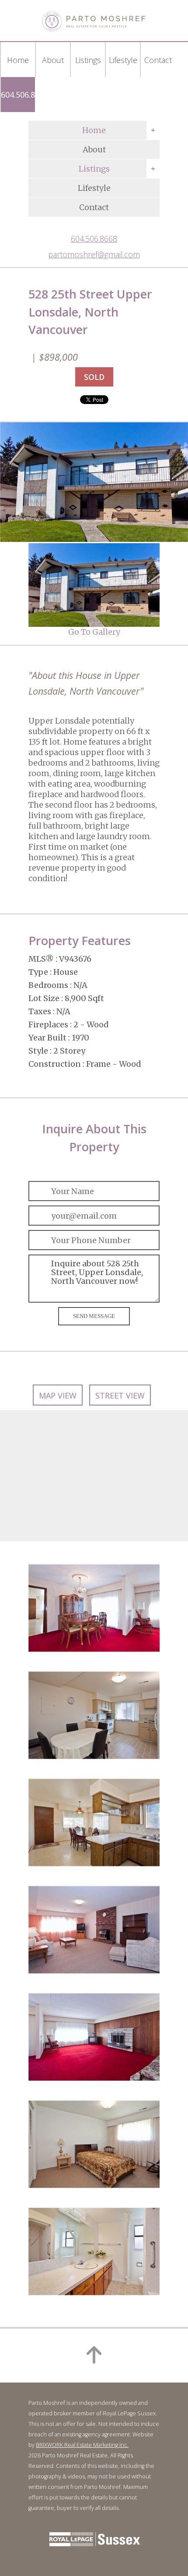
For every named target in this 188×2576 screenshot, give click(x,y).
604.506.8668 (24, 95)
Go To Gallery (94, 632)
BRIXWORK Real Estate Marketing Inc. (82, 2445)
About (94, 149)
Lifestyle (94, 188)
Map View (58, 1395)
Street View (120, 1395)
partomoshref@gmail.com (94, 254)
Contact (94, 207)
